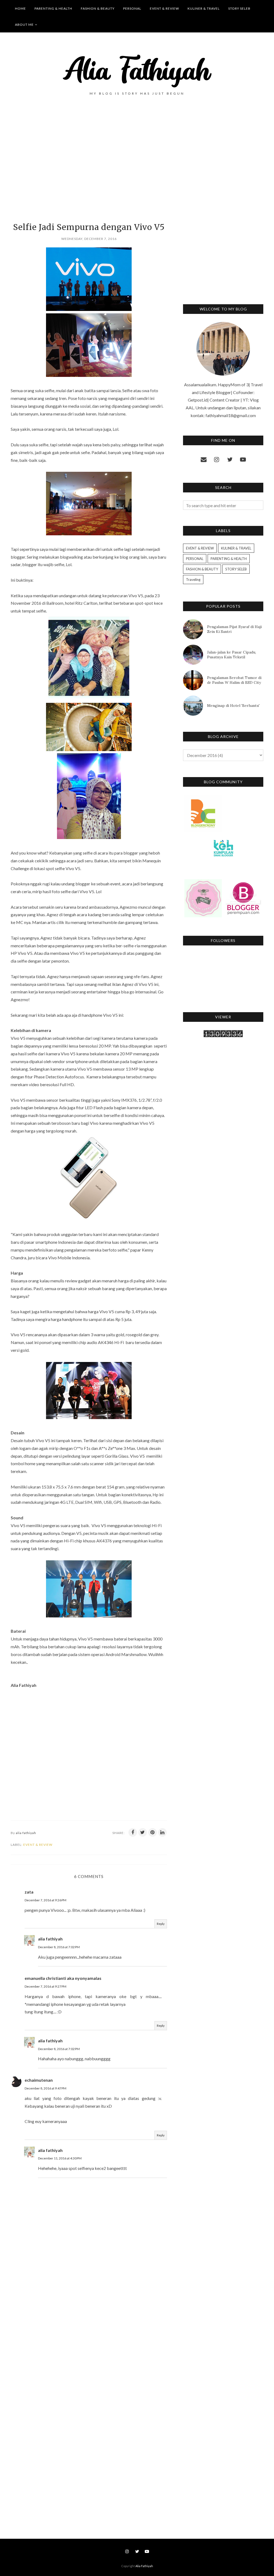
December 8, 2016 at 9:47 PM (45, 2088)
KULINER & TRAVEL (236, 548)
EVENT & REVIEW (38, 1845)
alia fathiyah (50, 1939)
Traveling (193, 580)
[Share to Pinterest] (153, 1832)
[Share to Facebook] (133, 1832)
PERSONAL (195, 559)
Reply (161, 1924)
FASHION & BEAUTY (202, 569)
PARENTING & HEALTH (229, 559)
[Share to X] (143, 1832)
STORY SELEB (236, 569)
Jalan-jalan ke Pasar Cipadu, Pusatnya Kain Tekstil (232, 655)
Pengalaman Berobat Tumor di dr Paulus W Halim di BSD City (234, 680)
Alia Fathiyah (144, 2566)
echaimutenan (39, 2080)
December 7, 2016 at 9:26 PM (45, 1900)
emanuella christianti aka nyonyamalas (63, 1978)
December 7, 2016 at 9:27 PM (45, 1986)
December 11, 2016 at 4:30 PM (60, 2158)
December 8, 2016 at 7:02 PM (59, 1947)
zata (29, 1892)
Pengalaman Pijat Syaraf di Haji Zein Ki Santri (234, 629)
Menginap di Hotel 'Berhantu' (233, 706)
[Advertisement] (89, 168)
